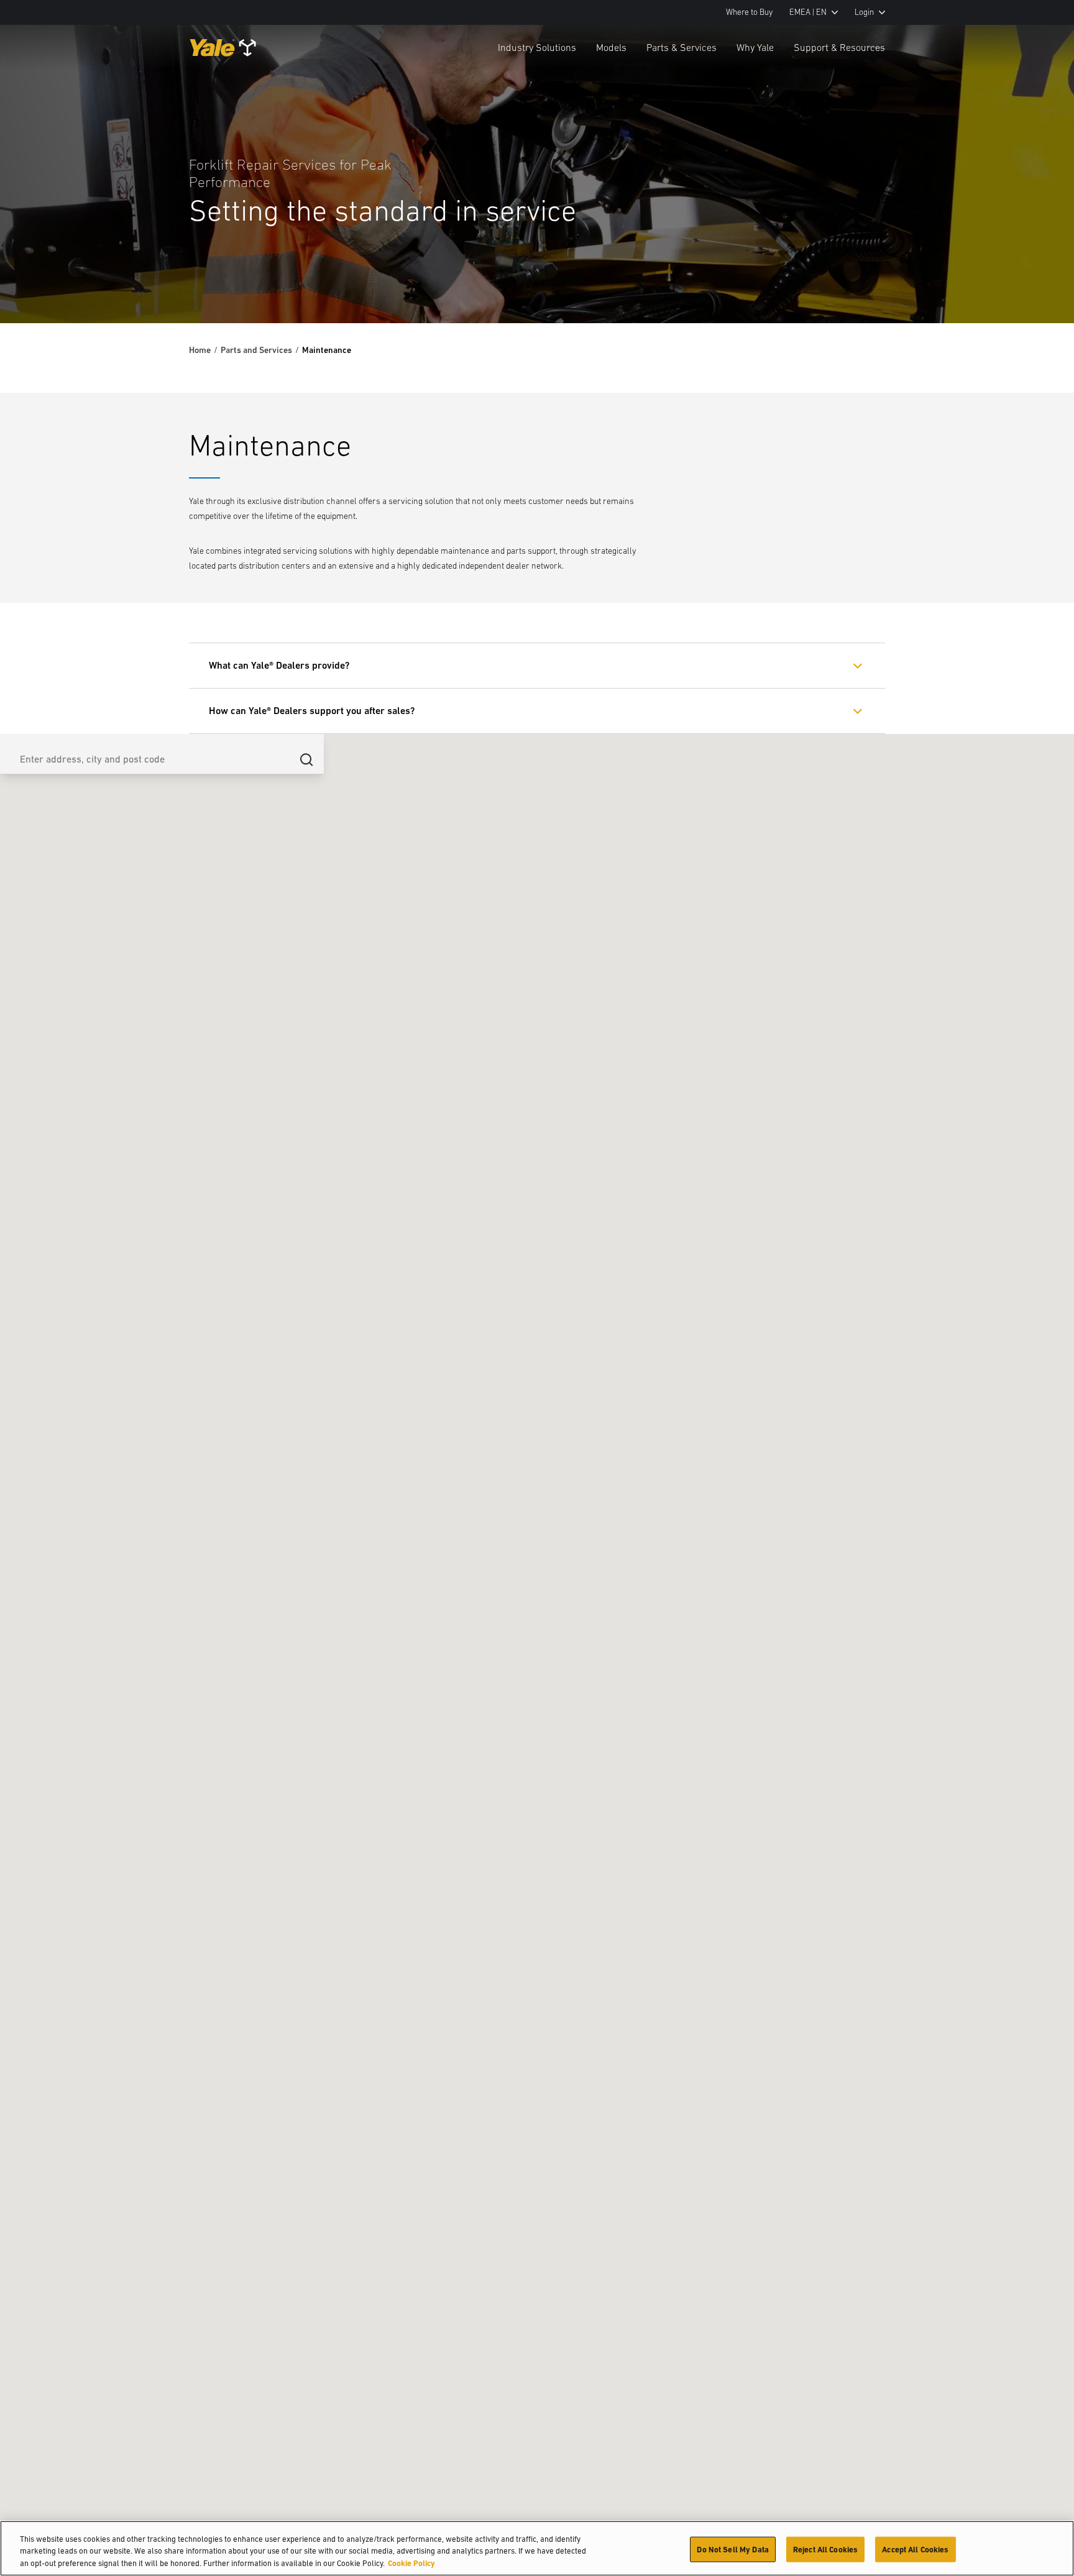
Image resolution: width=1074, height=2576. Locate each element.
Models (611, 47)
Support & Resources (839, 47)
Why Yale (755, 47)
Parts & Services (682, 47)
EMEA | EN (808, 12)
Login (864, 12)
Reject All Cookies (825, 2549)
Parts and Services (256, 350)
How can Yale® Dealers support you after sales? (312, 711)
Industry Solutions (537, 47)
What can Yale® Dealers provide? (279, 665)
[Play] (1035, 285)
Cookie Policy (411, 2563)
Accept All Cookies (915, 2549)
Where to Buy (749, 12)
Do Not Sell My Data (732, 2549)
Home (200, 350)
